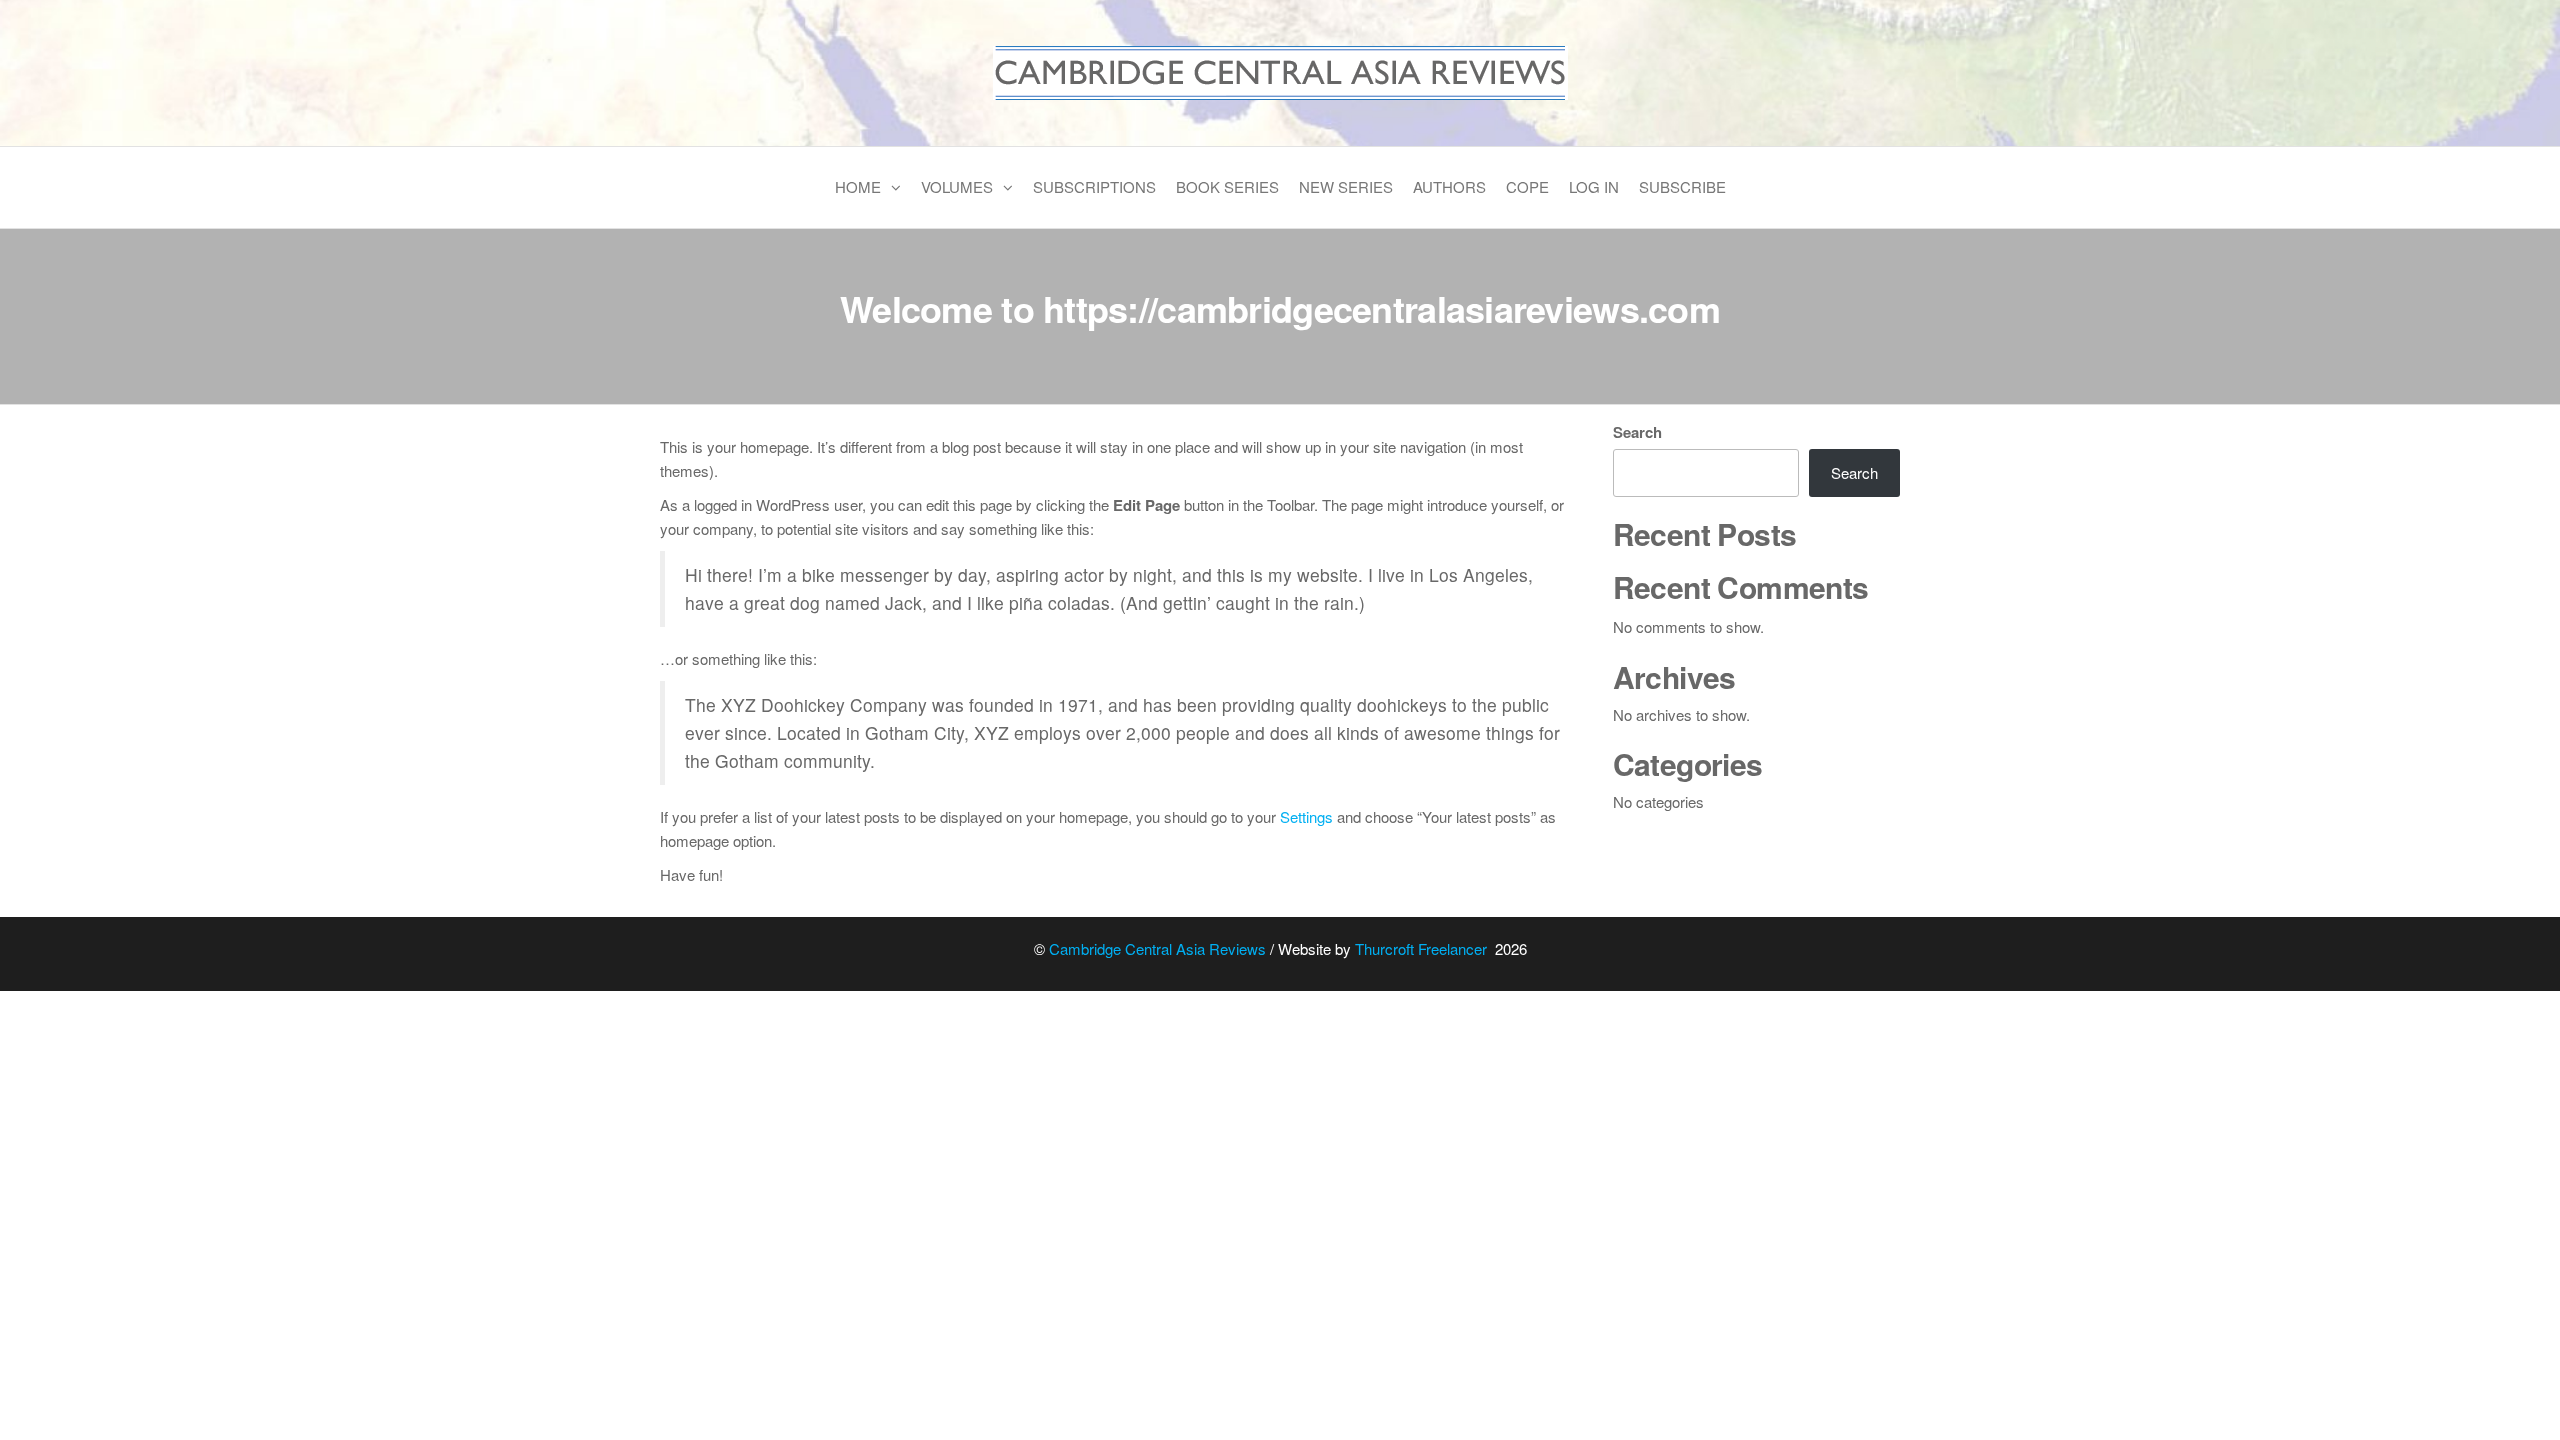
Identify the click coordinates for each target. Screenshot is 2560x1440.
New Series (1346, 186)
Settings (1306, 816)
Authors (1449, 186)
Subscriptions (1094, 186)
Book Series (1227, 186)
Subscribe (1682, 186)
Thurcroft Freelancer (1423, 948)
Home (858, 186)
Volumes (957, 186)
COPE (1527, 186)
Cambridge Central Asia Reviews (1157, 948)
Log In (1594, 186)
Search (1637, 432)
